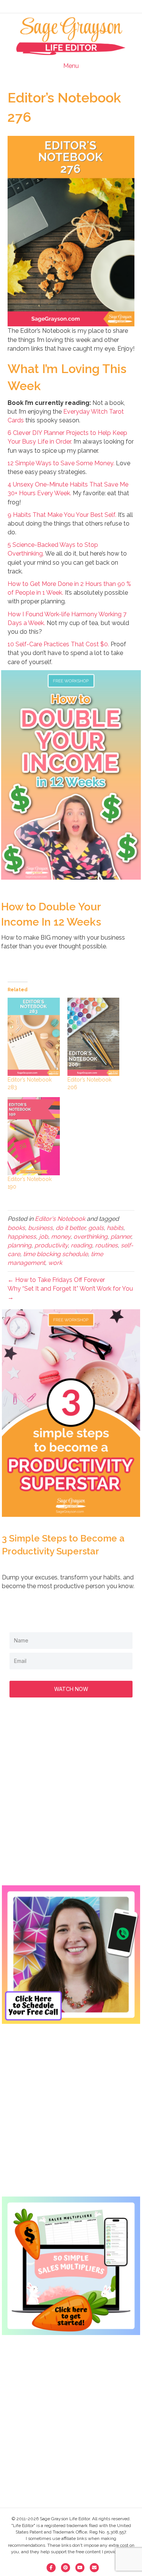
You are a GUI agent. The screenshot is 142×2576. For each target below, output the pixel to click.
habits (115, 1228)
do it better (70, 1228)
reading (81, 1245)
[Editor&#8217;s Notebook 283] (34, 1037)
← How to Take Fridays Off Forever (56, 1280)
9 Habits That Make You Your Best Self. (62, 515)
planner (121, 1237)
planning (20, 1245)
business (40, 1228)
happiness (22, 1237)
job (44, 1237)
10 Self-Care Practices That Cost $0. (58, 644)
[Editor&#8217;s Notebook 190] (34, 1136)
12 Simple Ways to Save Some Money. (61, 463)
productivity (51, 1245)
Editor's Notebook (60, 1219)
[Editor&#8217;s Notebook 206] (94, 1037)
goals (96, 1228)
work (55, 1263)
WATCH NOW (71, 1689)
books (16, 1228)
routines (106, 1245)
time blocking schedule (55, 1254)
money (61, 1237)
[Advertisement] (71, 1799)
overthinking (91, 1237)
